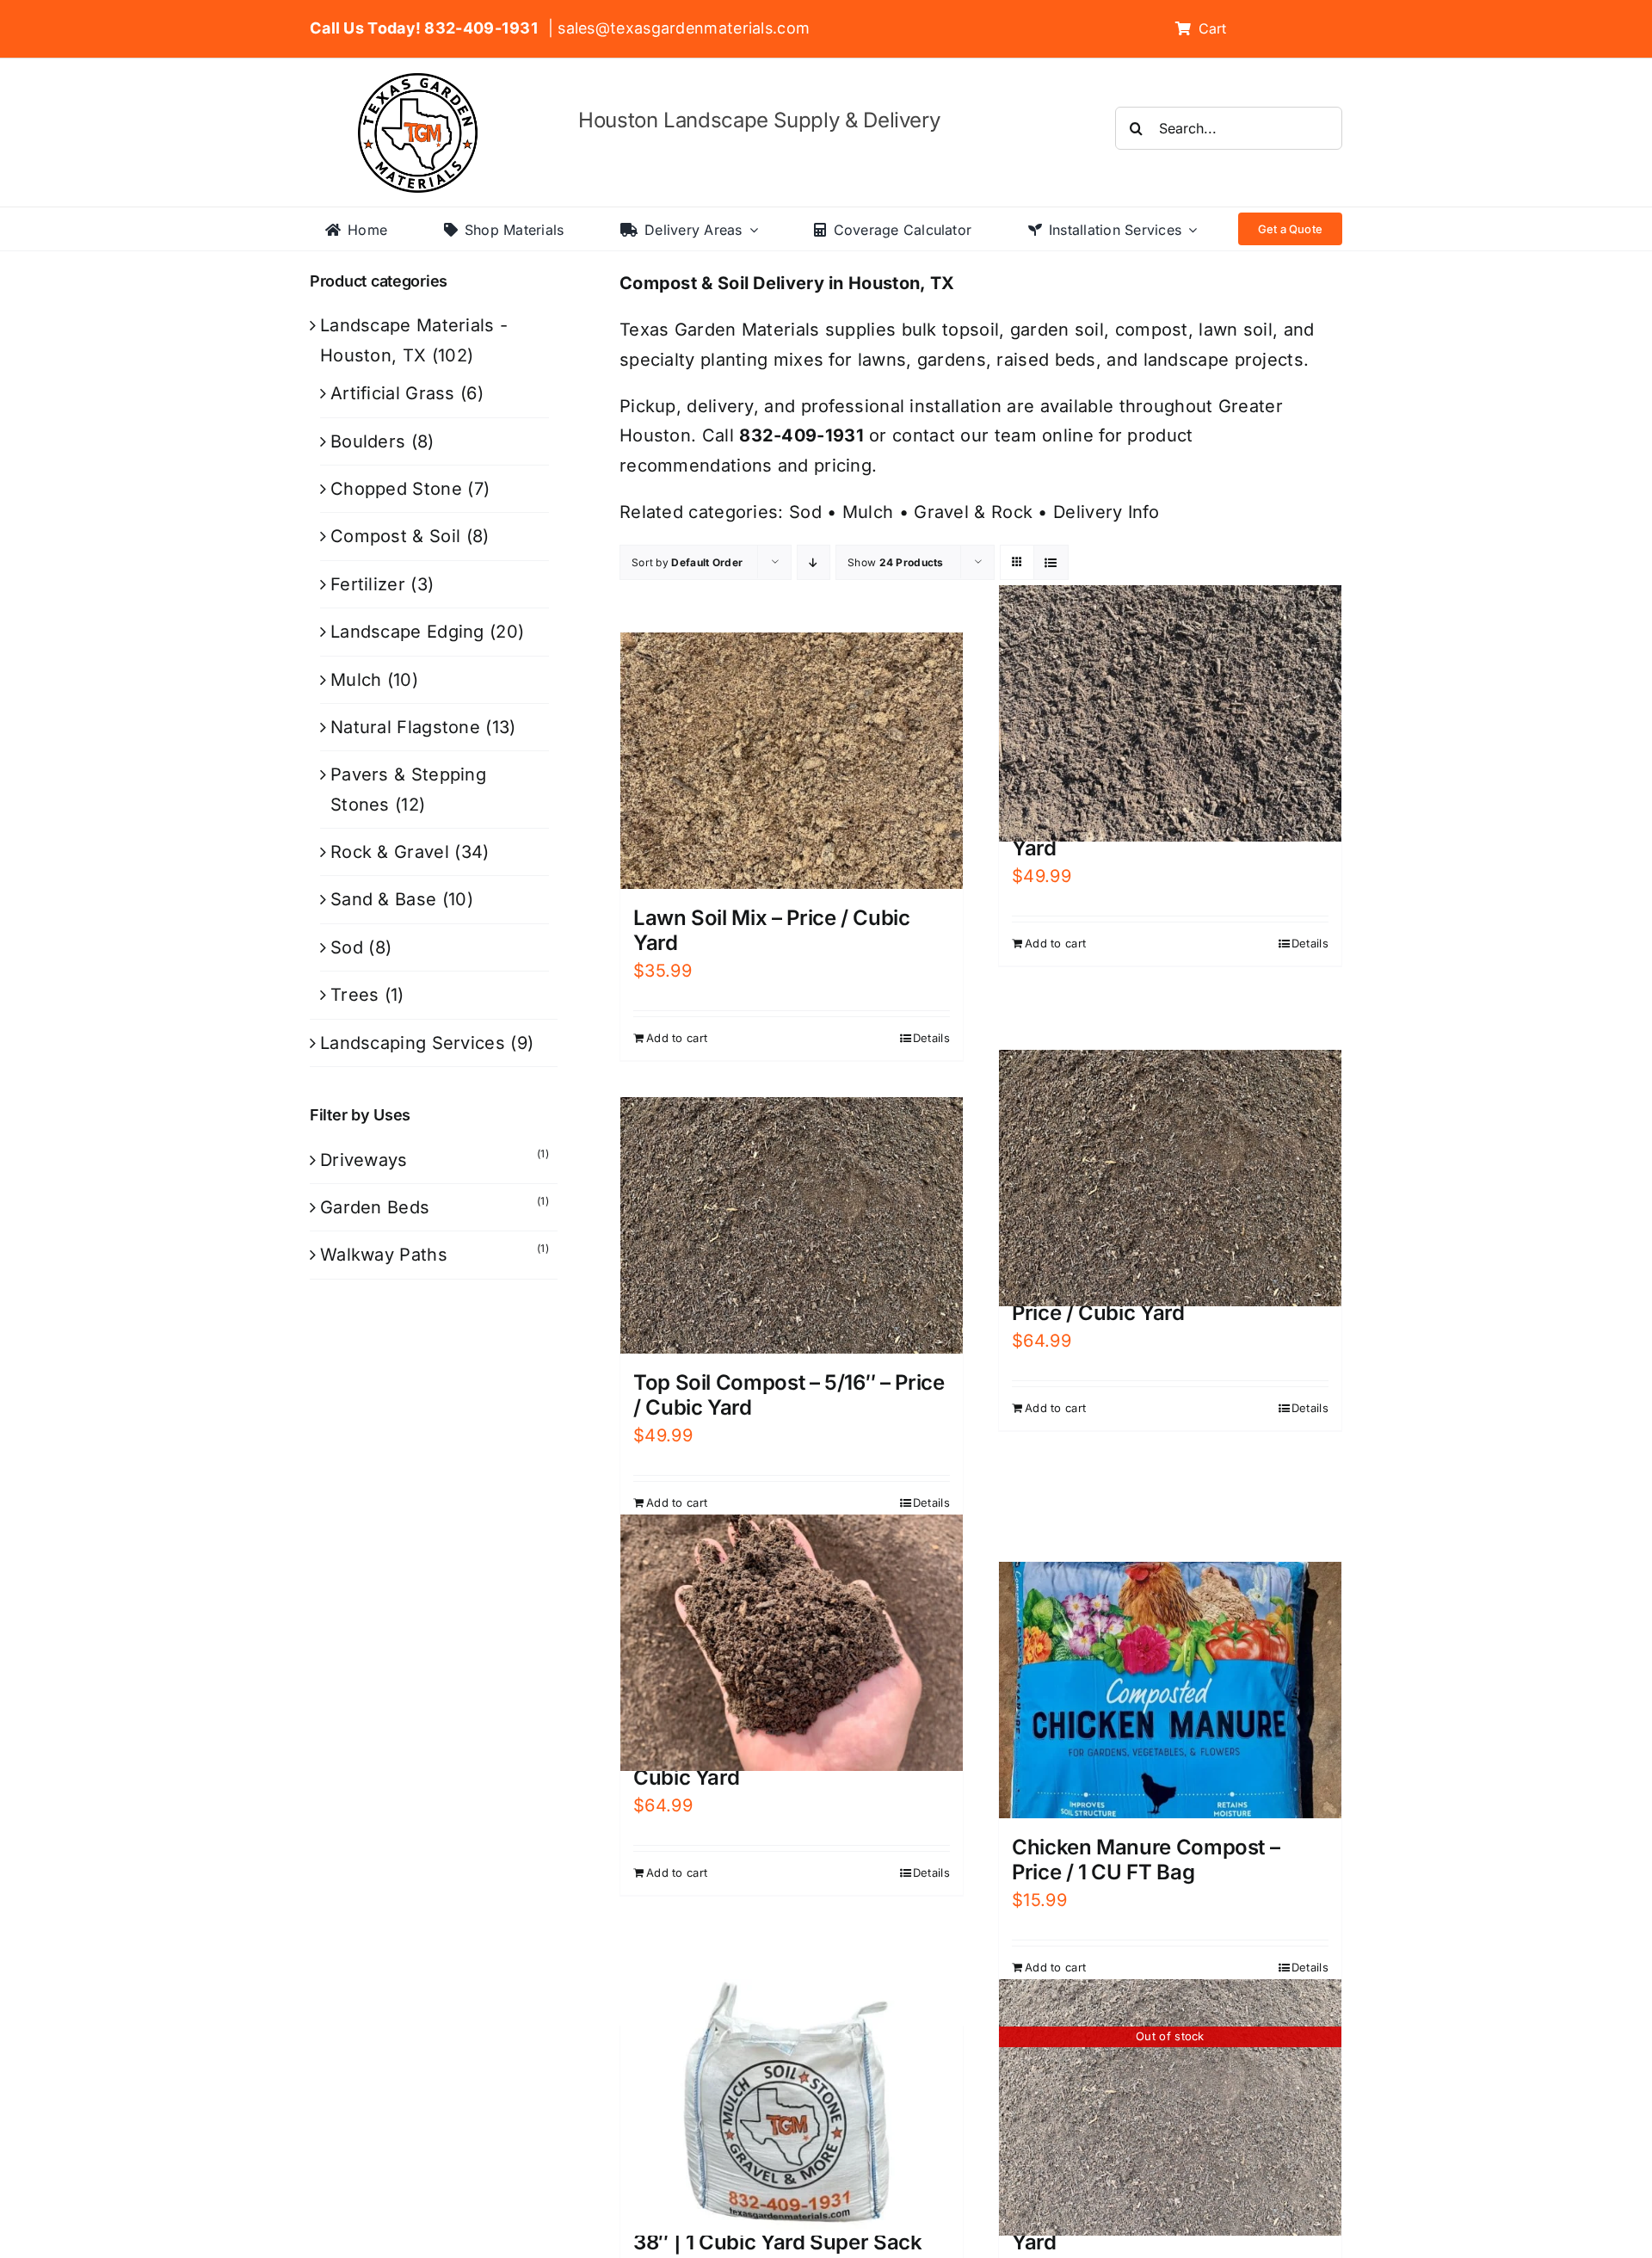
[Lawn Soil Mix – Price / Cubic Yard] (792, 761)
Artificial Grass (393, 393)
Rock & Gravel (390, 852)
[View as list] (1051, 562)
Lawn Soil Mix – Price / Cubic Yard (772, 930)
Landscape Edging (407, 632)
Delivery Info (1106, 512)
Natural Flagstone (405, 727)
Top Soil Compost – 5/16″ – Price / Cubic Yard (789, 1395)
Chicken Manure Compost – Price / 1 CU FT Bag (1146, 1860)
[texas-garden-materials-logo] (420, 82)
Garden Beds (375, 1207)
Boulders (368, 441)
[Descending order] (814, 562)
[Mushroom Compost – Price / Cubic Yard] (792, 1643)
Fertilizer (368, 584)
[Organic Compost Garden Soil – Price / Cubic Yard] (1170, 1178)
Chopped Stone (396, 489)
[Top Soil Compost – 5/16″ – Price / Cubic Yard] (792, 1226)
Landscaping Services (413, 1043)
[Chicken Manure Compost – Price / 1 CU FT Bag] (1170, 1690)
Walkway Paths (384, 1255)
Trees (355, 995)
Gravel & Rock (973, 512)
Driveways (364, 1160)
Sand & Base (383, 899)
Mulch (868, 512)
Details (931, 1038)
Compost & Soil (395, 536)
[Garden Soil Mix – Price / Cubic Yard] (1170, 713)
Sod (805, 512)
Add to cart (677, 1038)
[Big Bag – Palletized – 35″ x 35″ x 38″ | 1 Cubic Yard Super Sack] (792, 2107)
